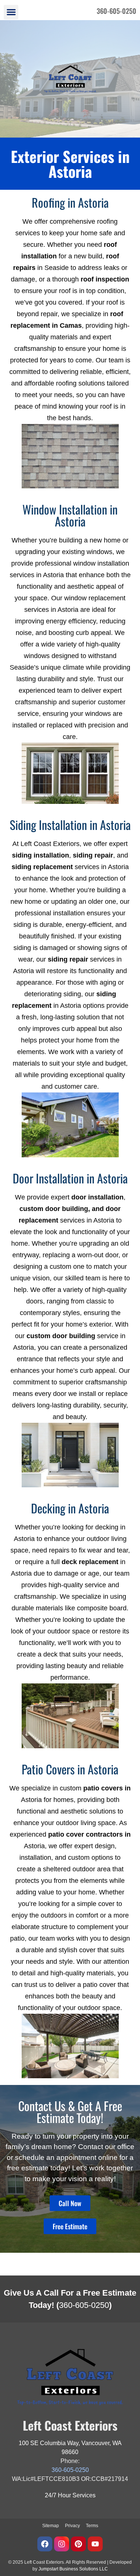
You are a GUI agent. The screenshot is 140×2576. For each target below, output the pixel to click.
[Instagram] (62, 2544)
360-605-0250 (84, 2305)
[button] (11, 12)
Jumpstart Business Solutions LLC (73, 2569)
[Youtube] (95, 2544)
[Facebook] (45, 2544)
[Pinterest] (78, 2544)
